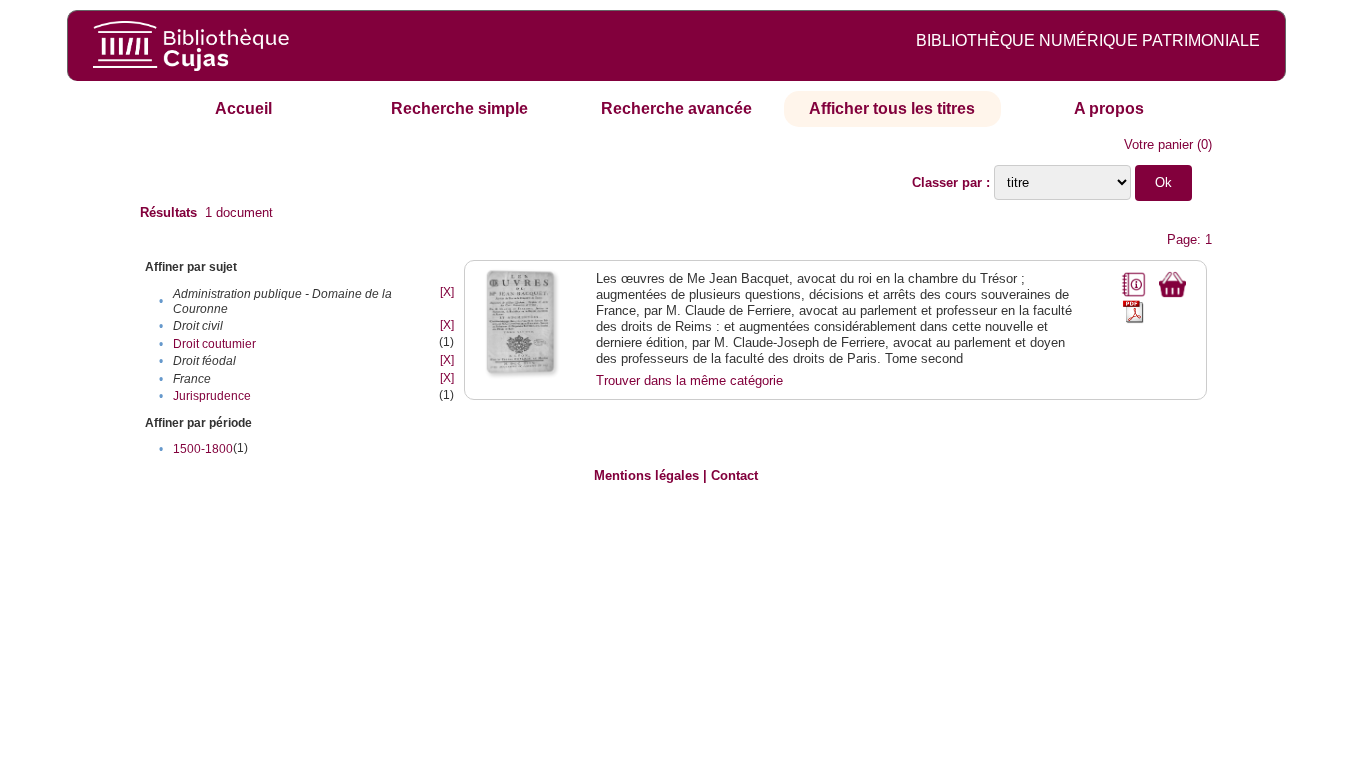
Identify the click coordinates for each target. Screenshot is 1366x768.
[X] (447, 292)
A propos (1109, 108)
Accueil (243, 108)
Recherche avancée (676, 108)
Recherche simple (459, 108)
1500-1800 (203, 449)
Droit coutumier (214, 344)
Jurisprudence (212, 396)
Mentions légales (646, 475)
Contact (734, 475)
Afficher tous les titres (892, 108)
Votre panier (1158, 144)
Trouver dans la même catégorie (689, 380)
